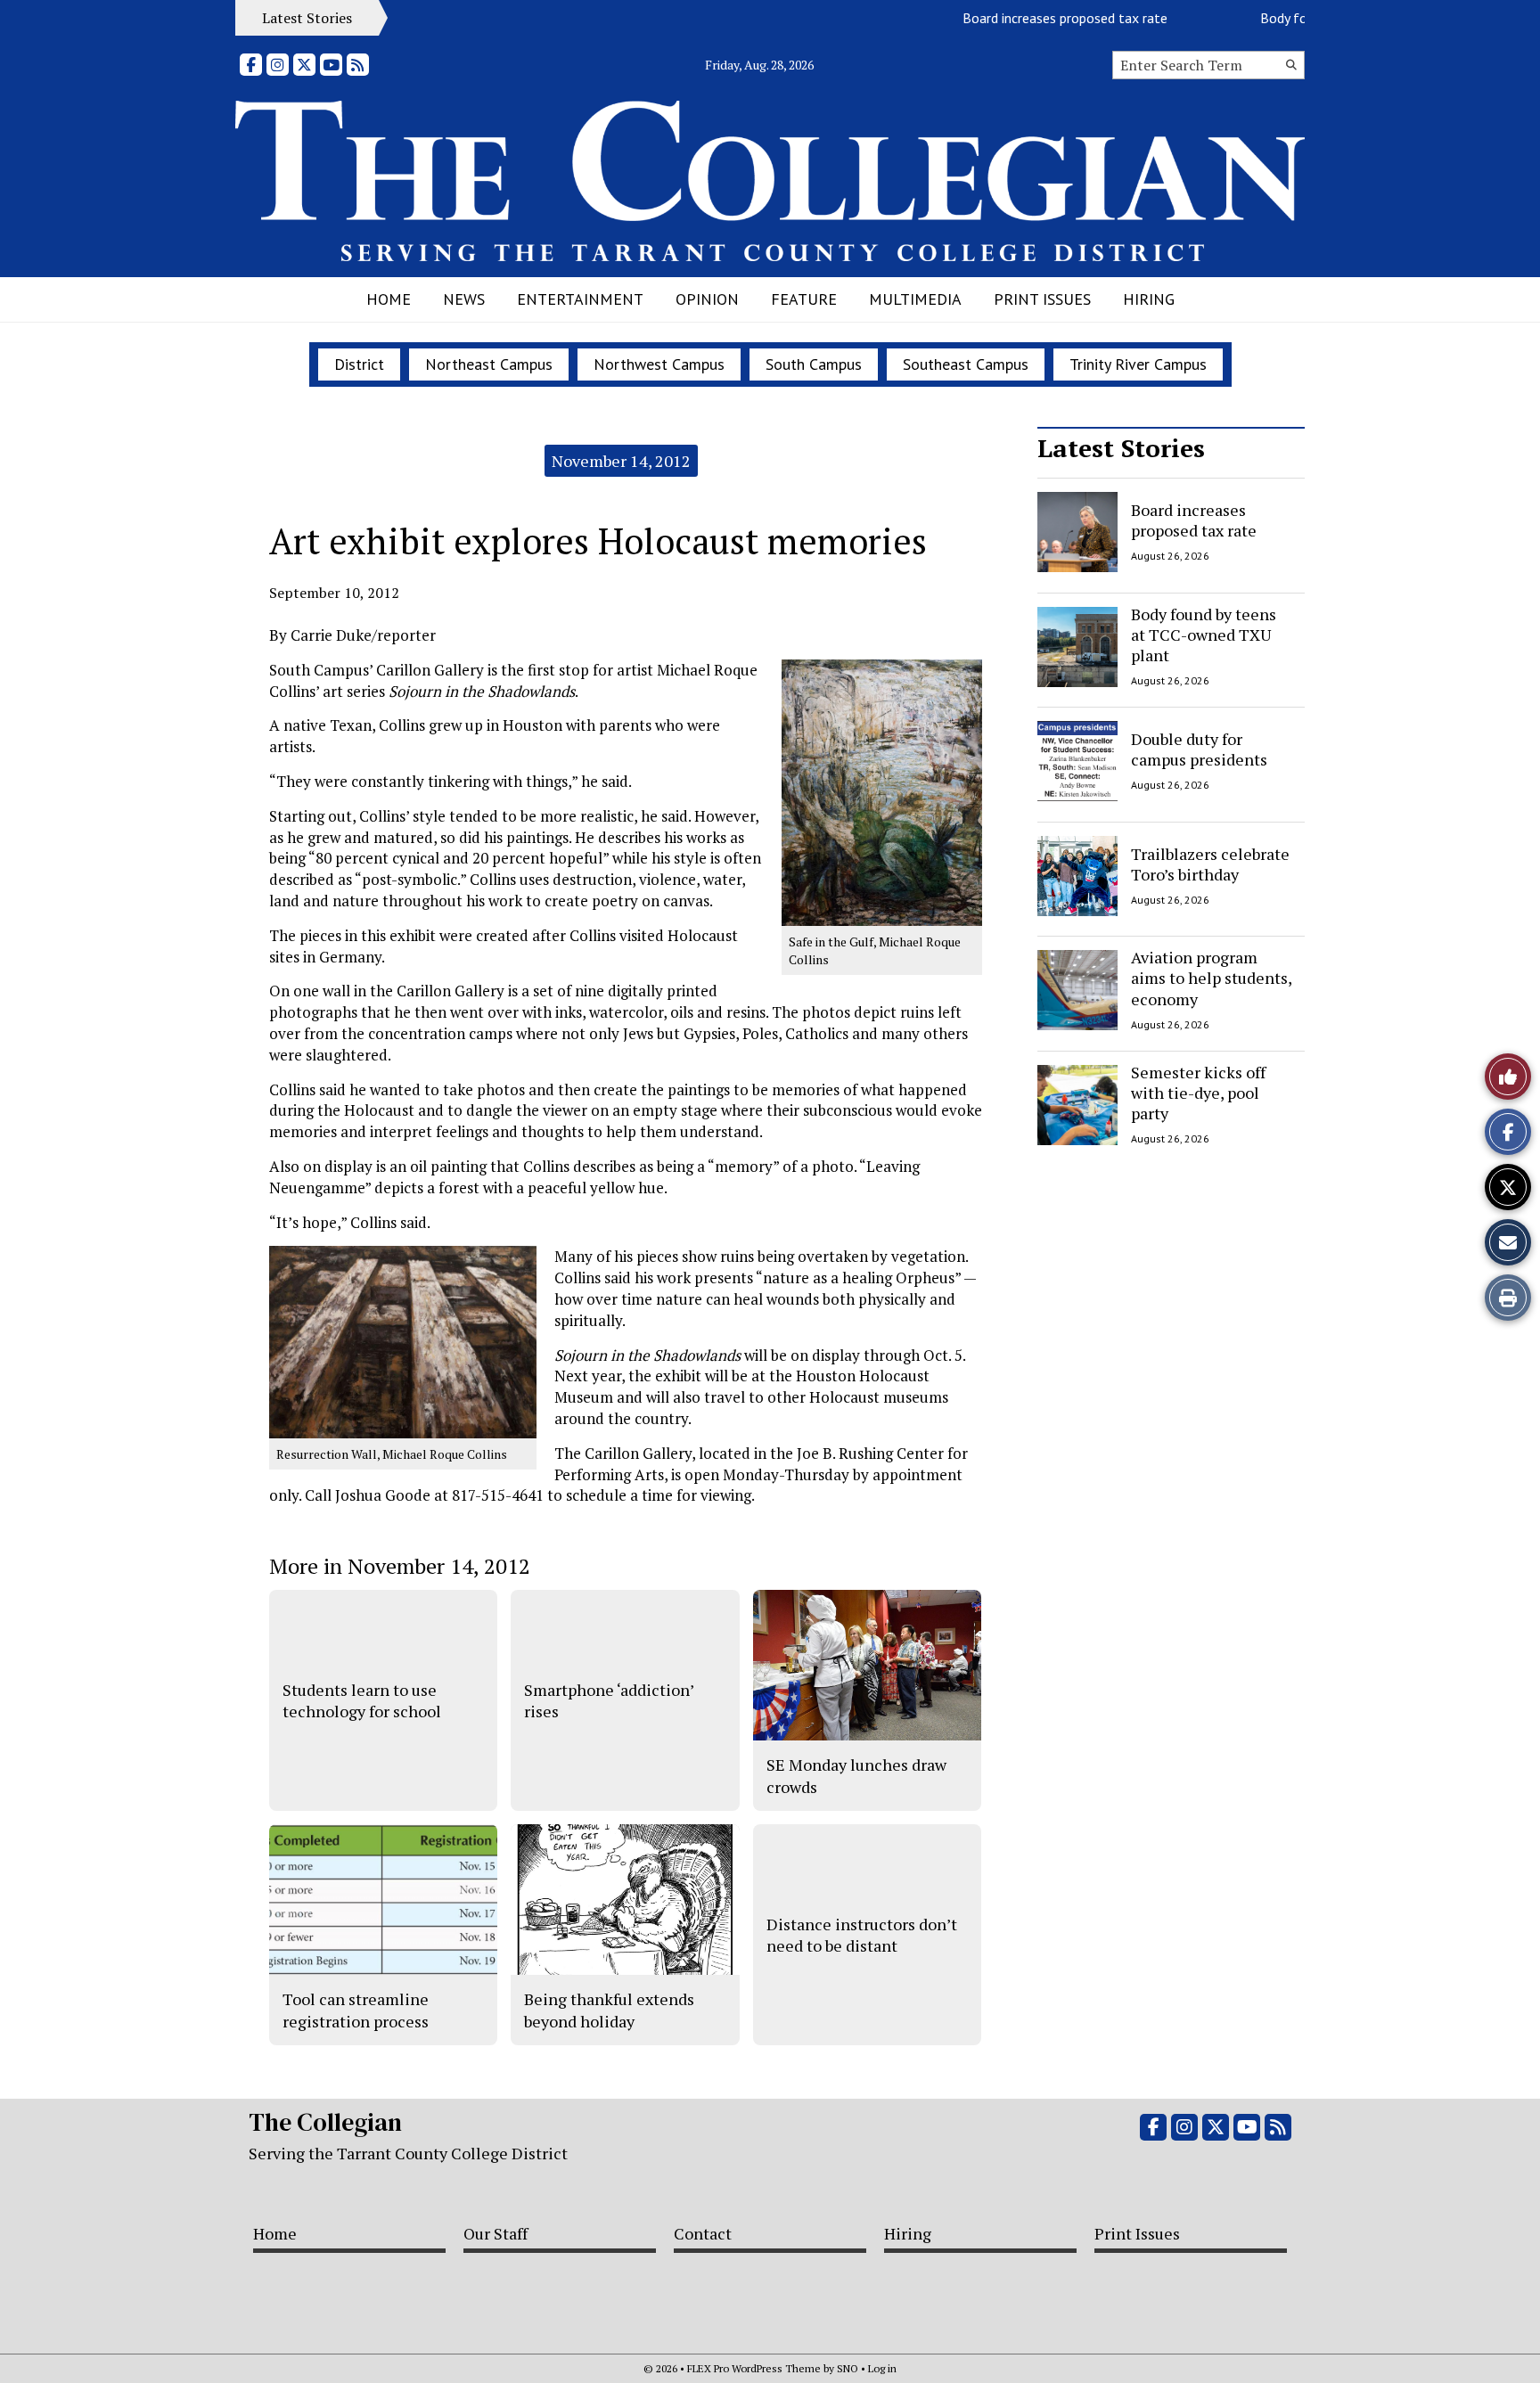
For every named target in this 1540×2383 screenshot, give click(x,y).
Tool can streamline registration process (356, 2010)
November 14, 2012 (621, 461)
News (464, 299)
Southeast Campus (966, 364)
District (359, 364)
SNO (848, 2368)
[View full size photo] (882, 791)
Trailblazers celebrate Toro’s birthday (1210, 863)
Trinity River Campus (1138, 364)
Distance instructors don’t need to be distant (862, 1935)
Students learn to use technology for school (362, 1700)
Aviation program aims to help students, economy (1211, 978)
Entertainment (580, 299)
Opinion (707, 299)
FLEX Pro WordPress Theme (754, 2368)
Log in (882, 2368)
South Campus (814, 364)
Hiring (1149, 299)
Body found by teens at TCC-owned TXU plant (1204, 635)
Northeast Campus (489, 364)
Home (389, 299)
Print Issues (1042, 299)
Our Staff (496, 2233)
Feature (804, 299)
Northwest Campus (659, 364)
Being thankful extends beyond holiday (609, 2010)
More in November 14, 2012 (400, 1566)
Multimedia (915, 299)
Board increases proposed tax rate (1028, 18)
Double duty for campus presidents (1199, 749)
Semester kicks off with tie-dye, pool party (1198, 1093)
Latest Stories (1121, 448)
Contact (703, 2233)
